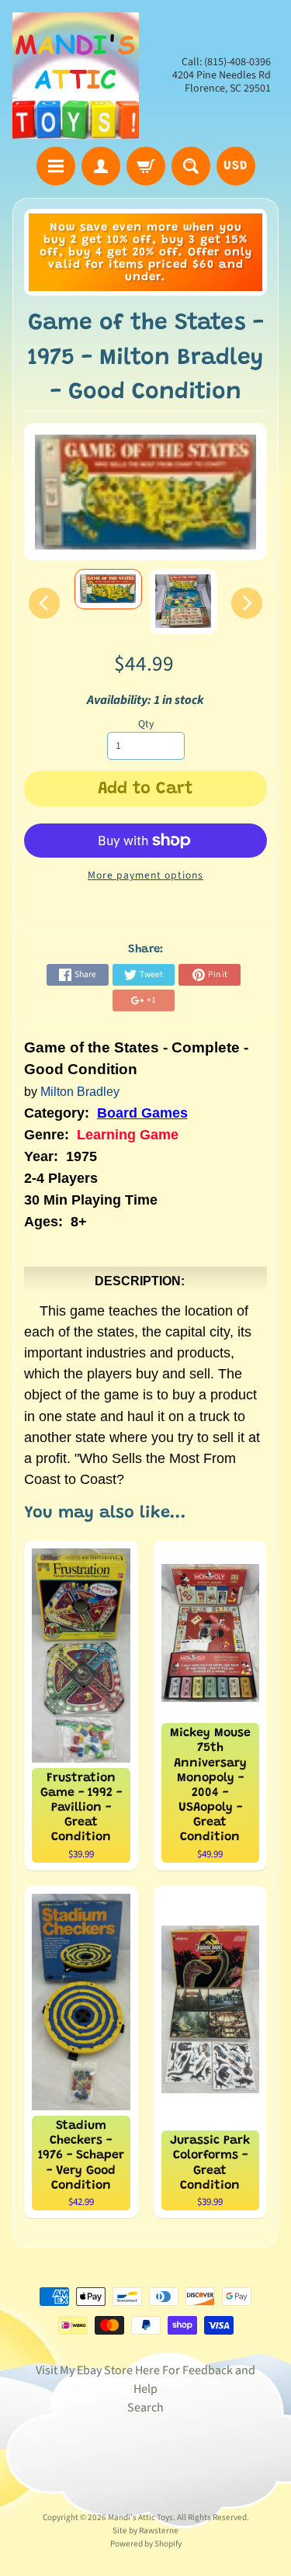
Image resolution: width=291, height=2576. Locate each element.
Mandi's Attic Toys (140, 2517)
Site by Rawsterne (145, 2531)
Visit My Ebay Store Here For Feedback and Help (145, 2380)
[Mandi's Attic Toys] (76, 76)
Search (145, 2408)
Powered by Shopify (146, 2544)
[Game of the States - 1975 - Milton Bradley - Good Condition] (108, 589)
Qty (146, 724)
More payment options (145, 875)
